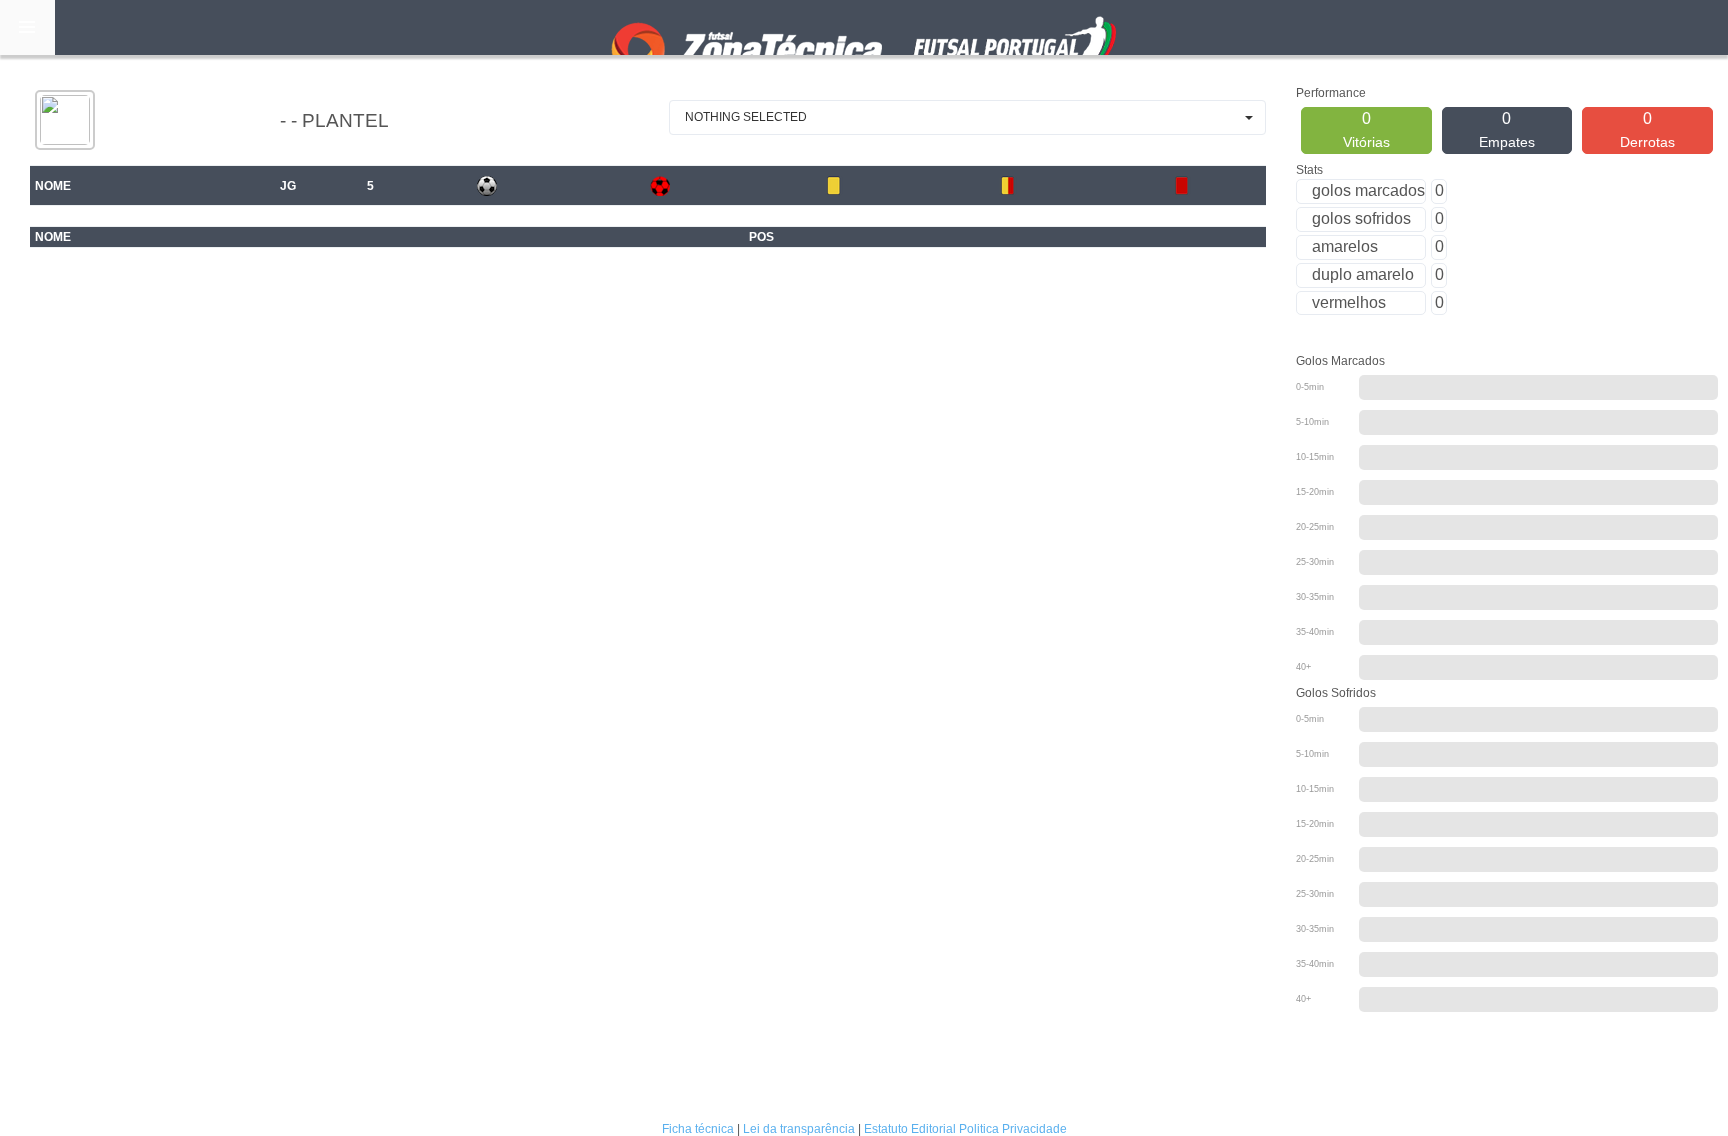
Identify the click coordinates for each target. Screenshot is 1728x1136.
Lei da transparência (799, 1129)
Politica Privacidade (1013, 1129)
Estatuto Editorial (910, 1129)
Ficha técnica (698, 1129)
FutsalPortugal (864, 27)
